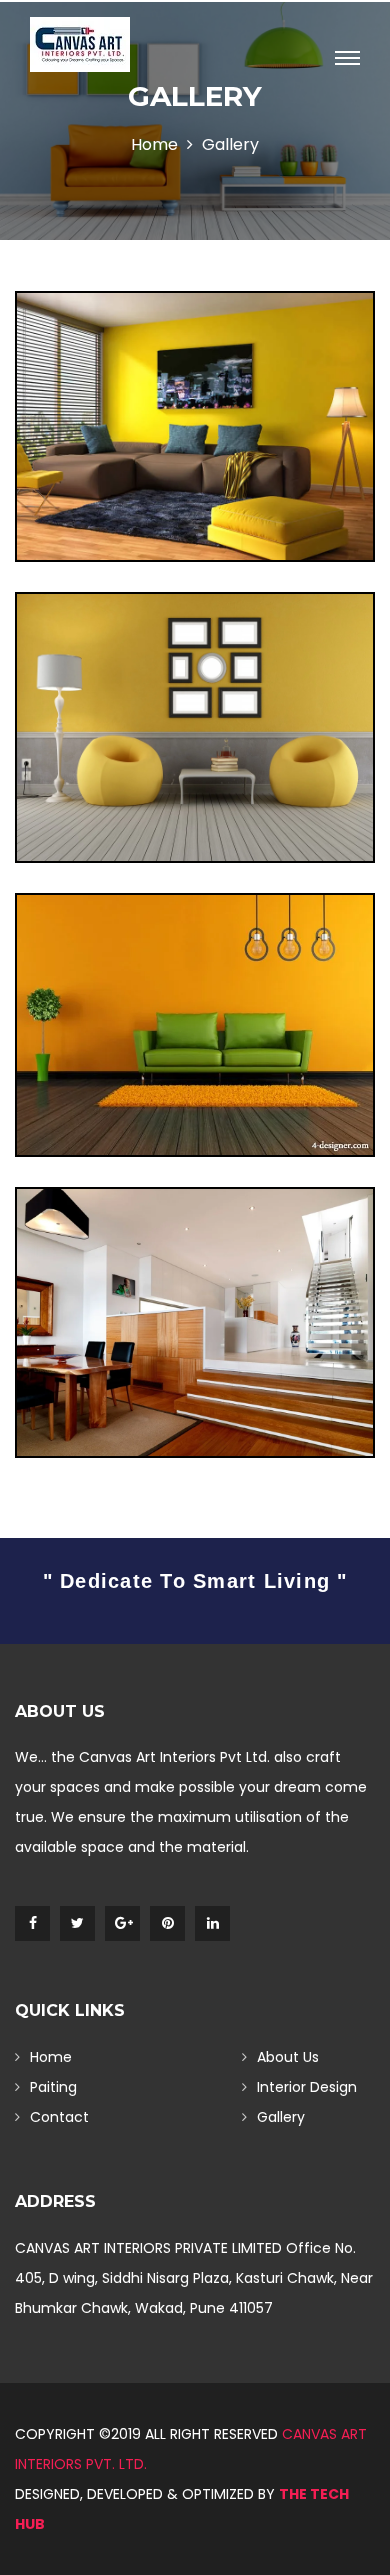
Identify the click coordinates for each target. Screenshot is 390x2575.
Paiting (53, 2087)
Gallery (281, 2117)
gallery (230, 144)
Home (154, 144)
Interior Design (307, 2087)
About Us (288, 2057)
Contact (59, 2117)
